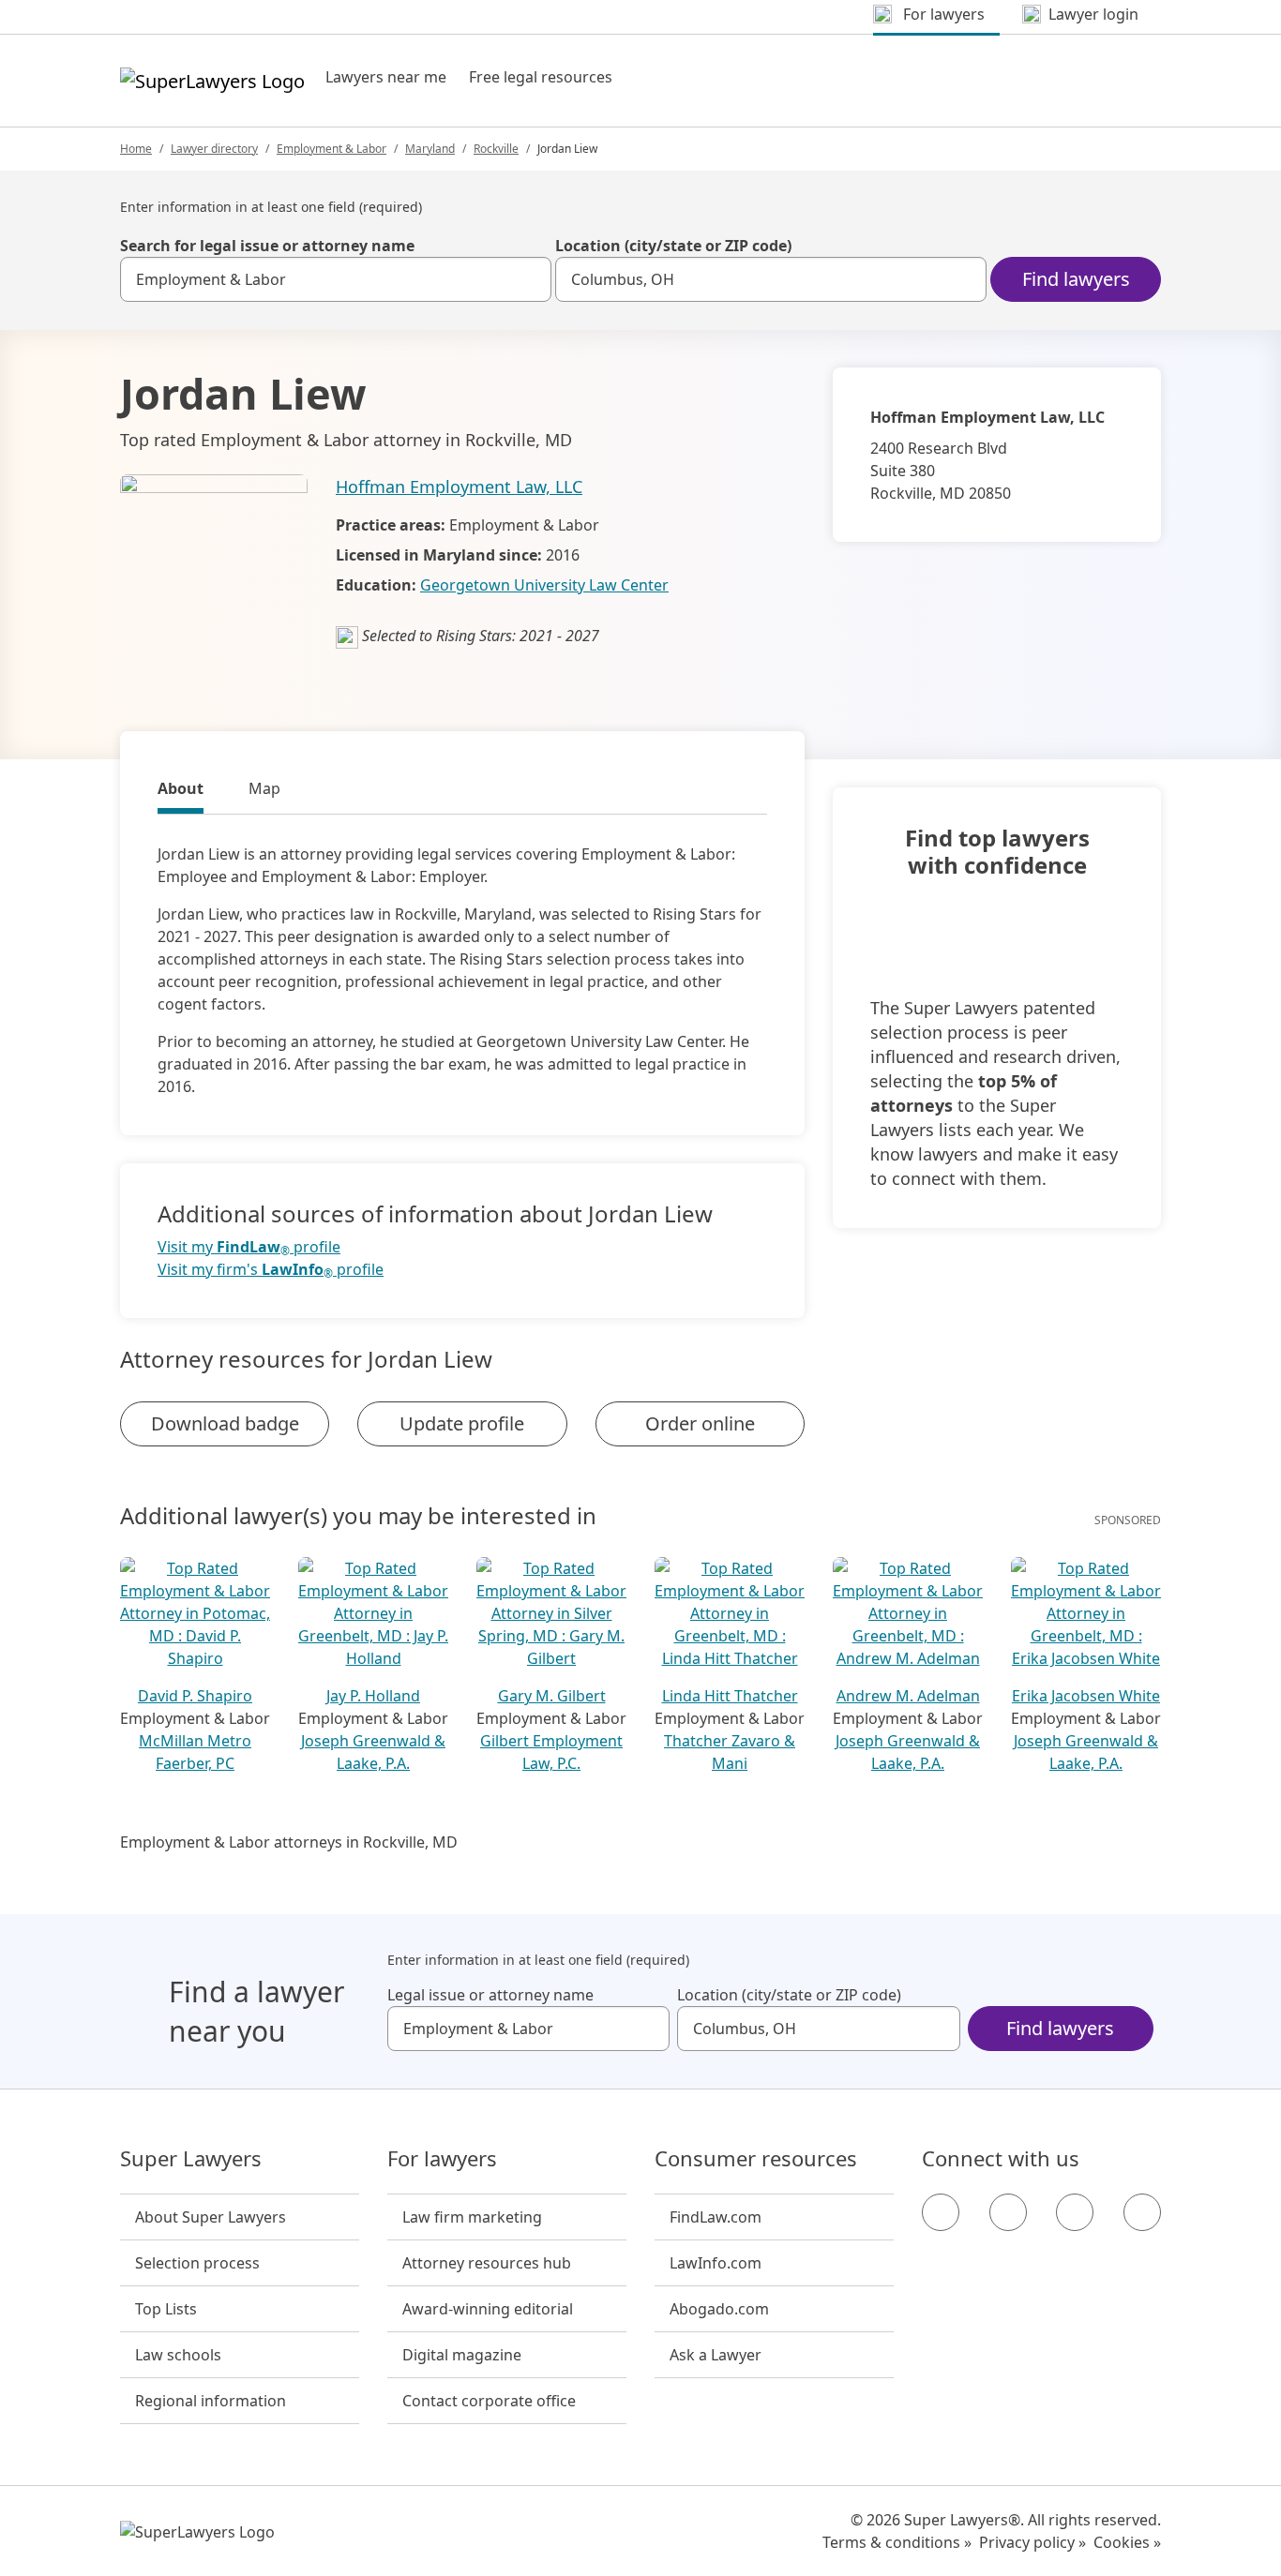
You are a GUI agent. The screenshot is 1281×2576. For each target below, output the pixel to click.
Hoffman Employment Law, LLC (459, 487)
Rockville (496, 149)
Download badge (225, 1423)
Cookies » (1127, 2542)
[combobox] (336, 279)
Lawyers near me (386, 77)
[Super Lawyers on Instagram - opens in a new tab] (1008, 2212)
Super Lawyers (191, 2159)
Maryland (430, 149)
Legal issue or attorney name (490, 1995)
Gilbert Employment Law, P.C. (551, 1752)
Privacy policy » (1032, 2542)
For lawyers (442, 2159)
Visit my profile (249, 1247)
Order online (700, 1423)
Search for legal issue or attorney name (267, 246)
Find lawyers (1076, 279)
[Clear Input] (529, 279)
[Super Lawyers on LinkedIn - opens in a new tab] (1142, 2212)
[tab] (181, 791)
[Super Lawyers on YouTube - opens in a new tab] (1075, 2212)
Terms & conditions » (897, 2542)
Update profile (462, 1423)
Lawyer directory (214, 149)
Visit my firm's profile (271, 1270)
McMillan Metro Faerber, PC (195, 1752)
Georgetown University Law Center (544, 585)
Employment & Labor (332, 149)
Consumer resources (756, 2159)
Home (136, 149)
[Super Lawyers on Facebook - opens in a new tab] (941, 2212)
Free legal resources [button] (541, 77)
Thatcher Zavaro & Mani (730, 1752)
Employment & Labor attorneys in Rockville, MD (289, 1842)
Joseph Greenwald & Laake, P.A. (373, 1752)
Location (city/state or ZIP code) (673, 246)
